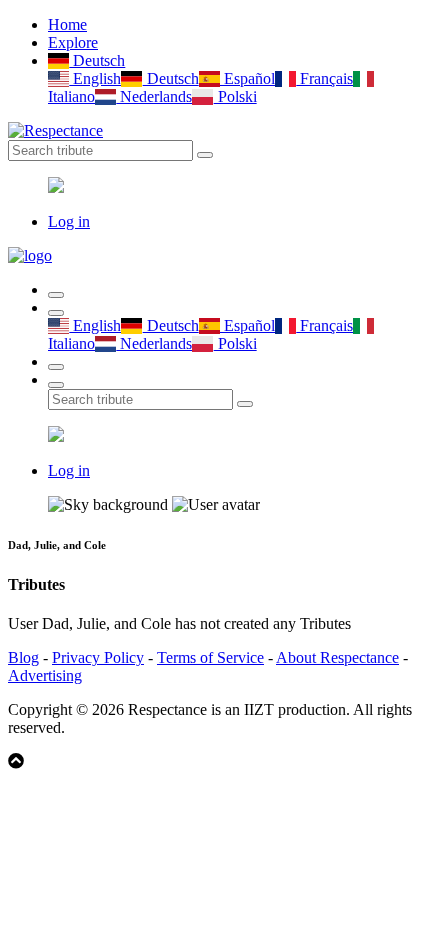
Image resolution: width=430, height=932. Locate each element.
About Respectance (337, 657)
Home (67, 24)
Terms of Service (210, 657)
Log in (69, 221)
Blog (23, 657)
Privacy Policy (98, 657)
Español (247, 78)
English (95, 78)
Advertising (45, 675)
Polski (235, 96)
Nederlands (154, 96)
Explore (73, 42)
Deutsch (97, 60)
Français (324, 78)
